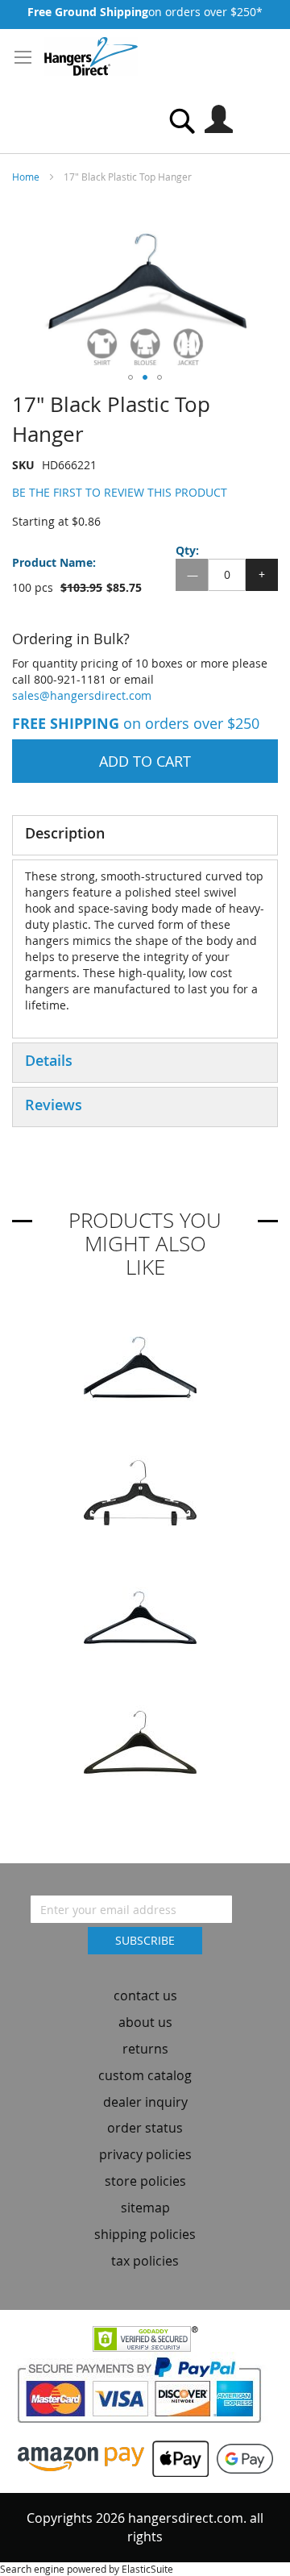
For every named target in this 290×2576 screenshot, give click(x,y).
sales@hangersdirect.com (82, 695)
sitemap (145, 2208)
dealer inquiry (145, 2102)
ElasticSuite (147, 2569)
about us (145, 2022)
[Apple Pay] (176, 2458)
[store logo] (91, 56)
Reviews (54, 1105)
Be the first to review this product (120, 492)
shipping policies (145, 2234)
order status (145, 2128)
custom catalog (145, 2075)
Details (49, 1060)
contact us (145, 1995)
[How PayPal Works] (145, 2395)
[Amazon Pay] (81, 2458)
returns (145, 2049)
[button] (130, 377)
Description (65, 833)
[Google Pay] (241, 2458)
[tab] (145, 835)
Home (26, 177)
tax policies (145, 2261)
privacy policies (145, 2154)
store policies (145, 2181)
